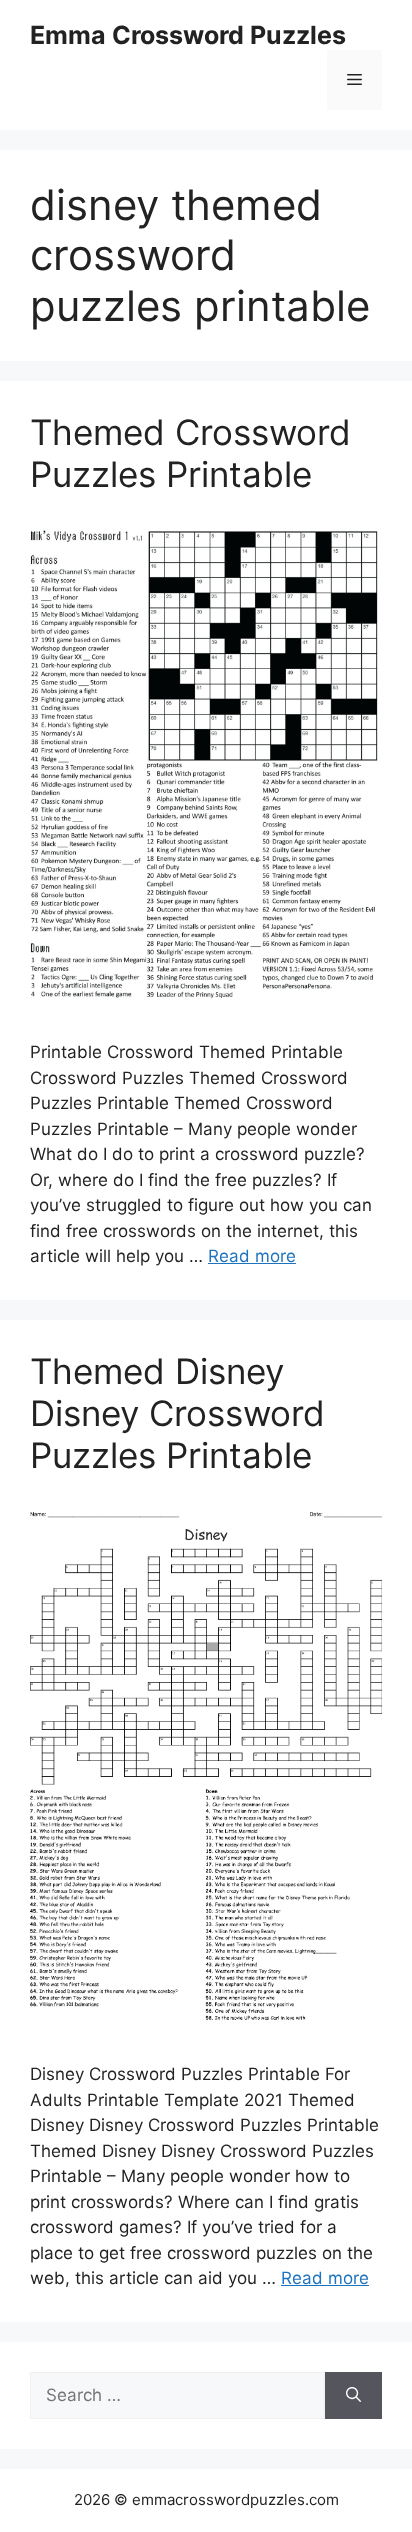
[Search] (353, 2396)
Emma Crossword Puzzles (188, 35)
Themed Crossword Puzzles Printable (190, 453)
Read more (252, 1256)
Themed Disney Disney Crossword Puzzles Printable (177, 1413)
